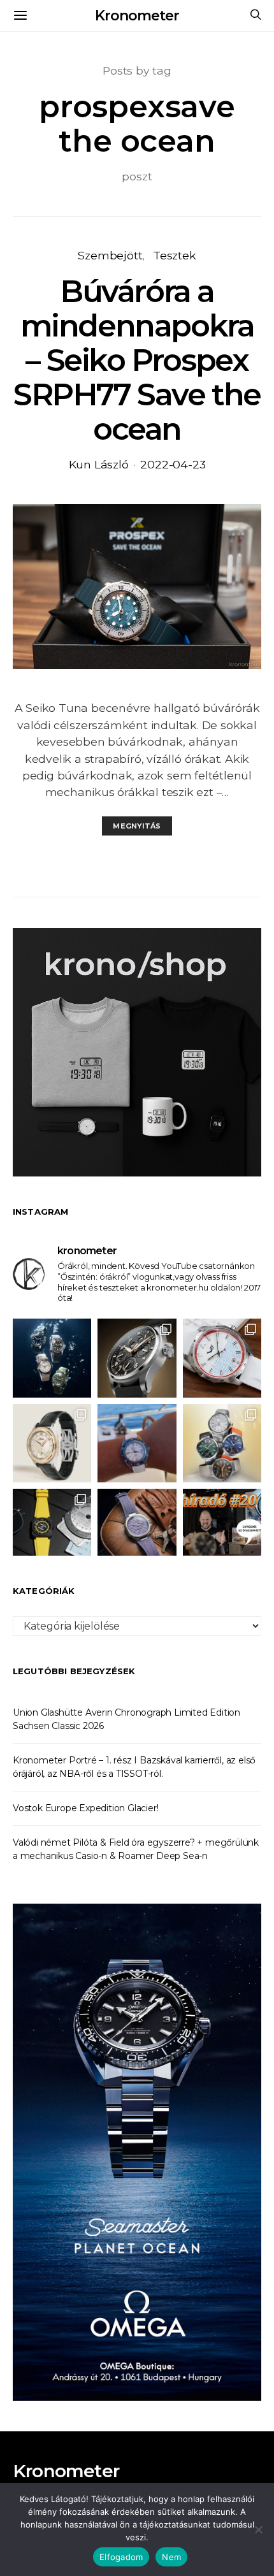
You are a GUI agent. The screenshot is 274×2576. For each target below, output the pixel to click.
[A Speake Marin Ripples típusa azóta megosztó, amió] (137, 1528)
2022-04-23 (173, 464)
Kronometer (137, 16)
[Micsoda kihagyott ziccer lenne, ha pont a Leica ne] (222, 1443)
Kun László (99, 464)
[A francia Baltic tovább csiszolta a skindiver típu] (52, 1358)
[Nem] (258, 2529)
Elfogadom (121, 2557)
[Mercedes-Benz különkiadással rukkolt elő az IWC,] (137, 1358)
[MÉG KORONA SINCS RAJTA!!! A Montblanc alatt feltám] (52, 1443)
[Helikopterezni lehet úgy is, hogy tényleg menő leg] (52, 1528)
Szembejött (110, 255)
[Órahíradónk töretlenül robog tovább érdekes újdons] (222, 1528)
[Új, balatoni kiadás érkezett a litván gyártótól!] (222, 1358)
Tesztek (175, 255)
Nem (171, 2557)
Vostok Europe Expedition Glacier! (85, 1808)
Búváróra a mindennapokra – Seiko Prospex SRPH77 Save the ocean (137, 360)
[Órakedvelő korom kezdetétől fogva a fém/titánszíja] (137, 1443)
